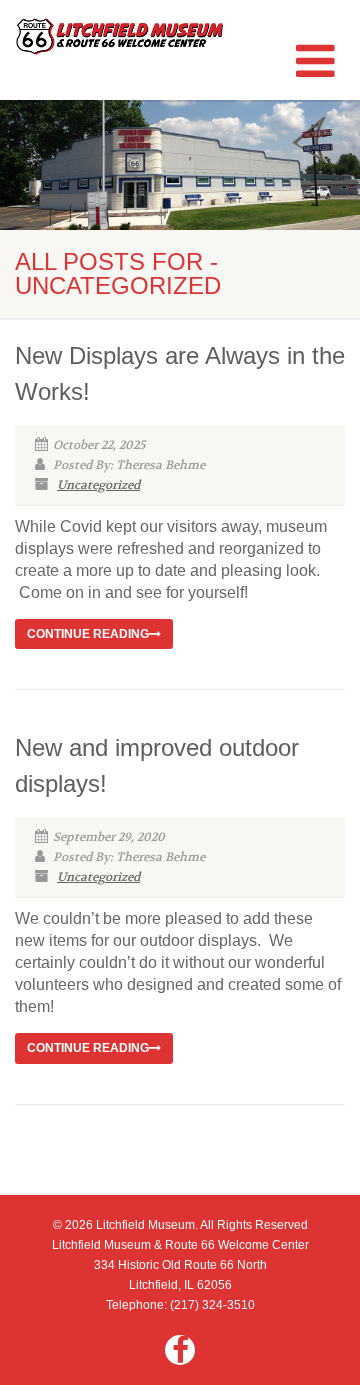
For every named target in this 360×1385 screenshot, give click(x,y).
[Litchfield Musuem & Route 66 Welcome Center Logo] (120, 36)
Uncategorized (98, 485)
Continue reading (88, 634)
